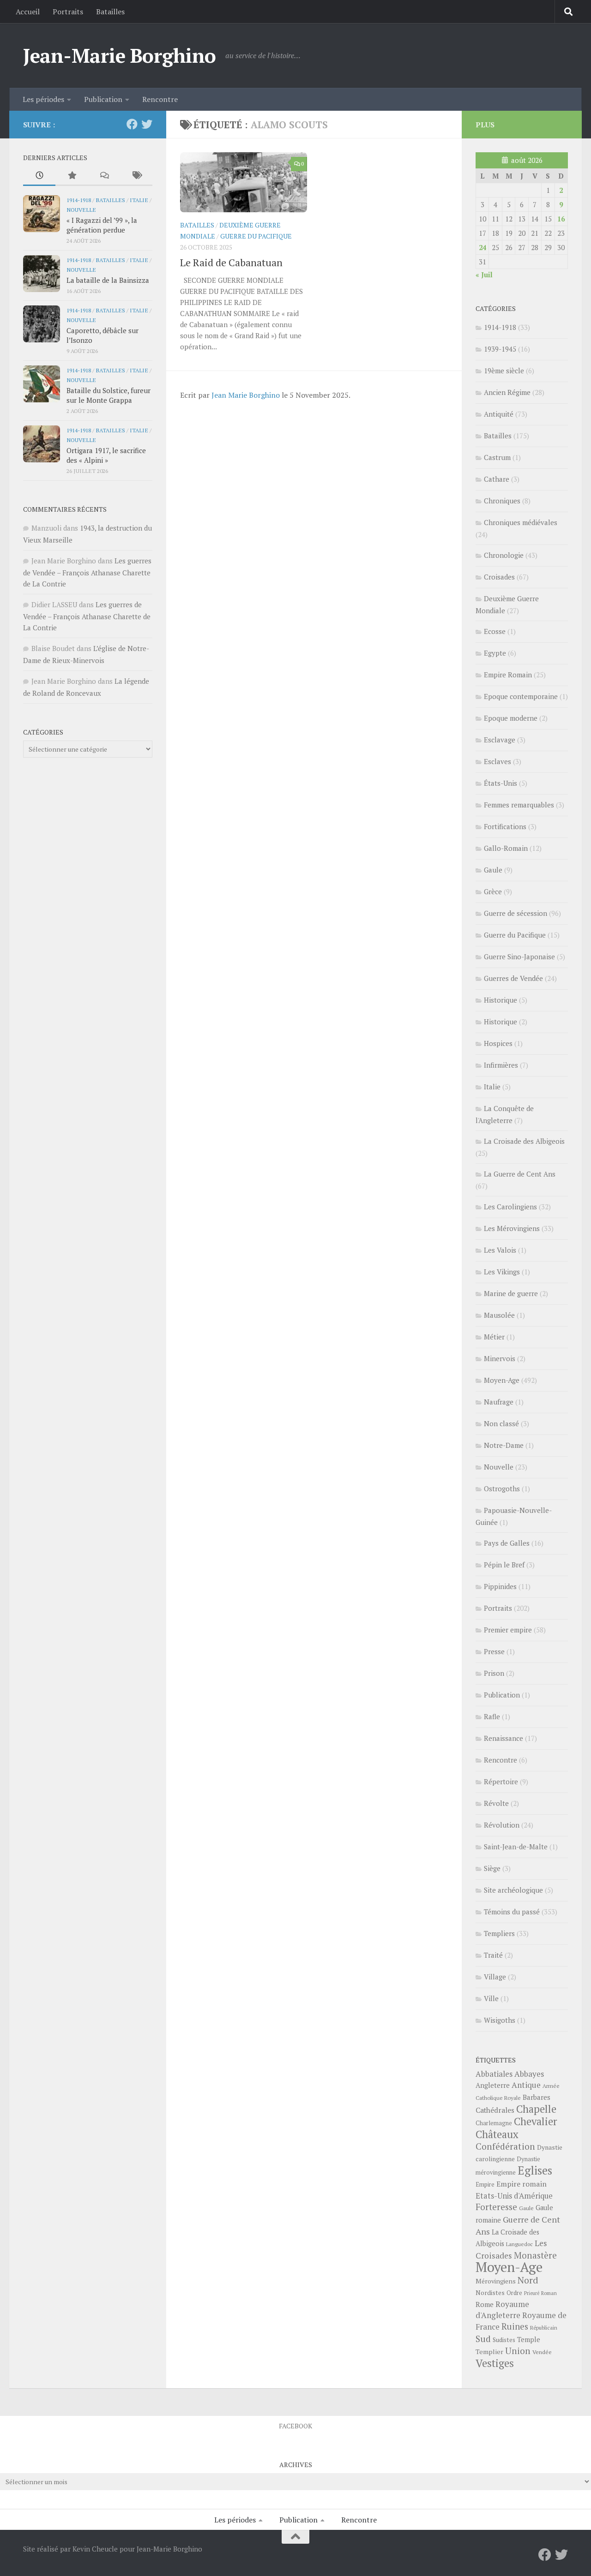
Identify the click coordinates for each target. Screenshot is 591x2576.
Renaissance (504, 1738)
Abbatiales (494, 2074)
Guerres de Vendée (513, 978)
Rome (485, 2304)
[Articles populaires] (72, 176)
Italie (139, 200)
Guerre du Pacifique (256, 236)
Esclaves (498, 761)
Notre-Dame (504, 1445)
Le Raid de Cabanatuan (231, 262)
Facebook (295, 2426)
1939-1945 (500, 349)
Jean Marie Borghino (246, 395)
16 (561, 219)
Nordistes (490, 2293)
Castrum (497, 457)
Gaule (493, 870)
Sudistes (504, 2340)
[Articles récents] (39, 176)
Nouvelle (81, 209)
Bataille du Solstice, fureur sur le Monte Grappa (109, 395)
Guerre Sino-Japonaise (519, 956)
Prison (494, 1673)
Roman (549, 2293)
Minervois (500, 1358)
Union (518, 2351)
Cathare (497, 479)
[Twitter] (147, 124)
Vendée (542, 2352)
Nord (528, 2280)
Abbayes (529, 2074)
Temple (529, 2340)
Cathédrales (495, 2110)
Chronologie (504, 555)
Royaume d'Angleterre (502, 2310)
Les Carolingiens (510, 1207)
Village (495, 1977)
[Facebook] (132, 124)
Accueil (28, 12)
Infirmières (501, 1065)
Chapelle (536, 2109)
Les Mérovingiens (512, 1228)
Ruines (515, 2326)
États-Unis (501, 783)
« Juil (484, 275)
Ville (491, 1998)
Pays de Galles (507, 1543)
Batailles (110, 12)
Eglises (535, 2170)
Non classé (501, 1423)
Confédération (505, 2146)
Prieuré (532, 2293)
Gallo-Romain (506, 848)
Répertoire (501, 1781)
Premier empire (508, 1630)
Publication (103, 99)
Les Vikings (502, 1272)
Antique (526, 2085)
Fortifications (505, 826)
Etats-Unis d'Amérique (514, 2196)
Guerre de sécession (516, 913)
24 (482, 247)
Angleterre (493, 2085)
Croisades (499, 577)
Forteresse (496, 2207)
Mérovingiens (496, 2281)
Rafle (492, 1716)
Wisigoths (500, 2020)
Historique (501, 1000)
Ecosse (495, 631)
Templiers (499, 1933)
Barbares (537, 2097)
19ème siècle (504, 371)
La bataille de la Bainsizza (108, 280)
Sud (483, 2339)
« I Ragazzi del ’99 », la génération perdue (102, 225)
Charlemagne (494, 2123)
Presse (494, 1651)
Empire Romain (508, 675)
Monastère (535, 2255)
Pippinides (500, 1586)
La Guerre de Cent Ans (520, 1174)
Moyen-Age (502, 1380)
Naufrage (499, 1402)
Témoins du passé (512, 1912)
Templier (489, 2352)
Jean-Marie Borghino (120, 55)
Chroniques (502, 501)
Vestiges (495, 2363)
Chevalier (536, 2121)
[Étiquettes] (136, 176)
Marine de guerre (511, 1293)
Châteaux (497, 2134)
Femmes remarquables (519, 805)
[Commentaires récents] (104, 176)
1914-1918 (79, 200)
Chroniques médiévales (521, 522)
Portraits (68, 12)
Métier (494, 1337)
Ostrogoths (502, 1488)
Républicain (544, 2328)
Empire (485, 2185)
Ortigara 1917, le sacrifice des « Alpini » (106, 455)
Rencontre (160, 99)
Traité (493, 1955)
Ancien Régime (507, 392)
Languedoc (519, 2244)
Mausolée (499, 1315)
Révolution (502, 1825)
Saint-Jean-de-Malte (516, 1847)
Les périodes (43, 99)
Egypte (495, 653)
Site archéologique (513, 1890)
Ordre (514, 2293)
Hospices (498, 1043)
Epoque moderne (511, 718)
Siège (492, 1868)
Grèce (493, 891)
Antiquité (499, 414)
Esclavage (500, 740)
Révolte (496, 1803)
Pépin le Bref (504, 1565)
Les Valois (500, 1250)
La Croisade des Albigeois (524, 1141)
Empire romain (522, 2184)
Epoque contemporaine (521, 696)
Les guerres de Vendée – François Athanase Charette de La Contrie (87, 572)
